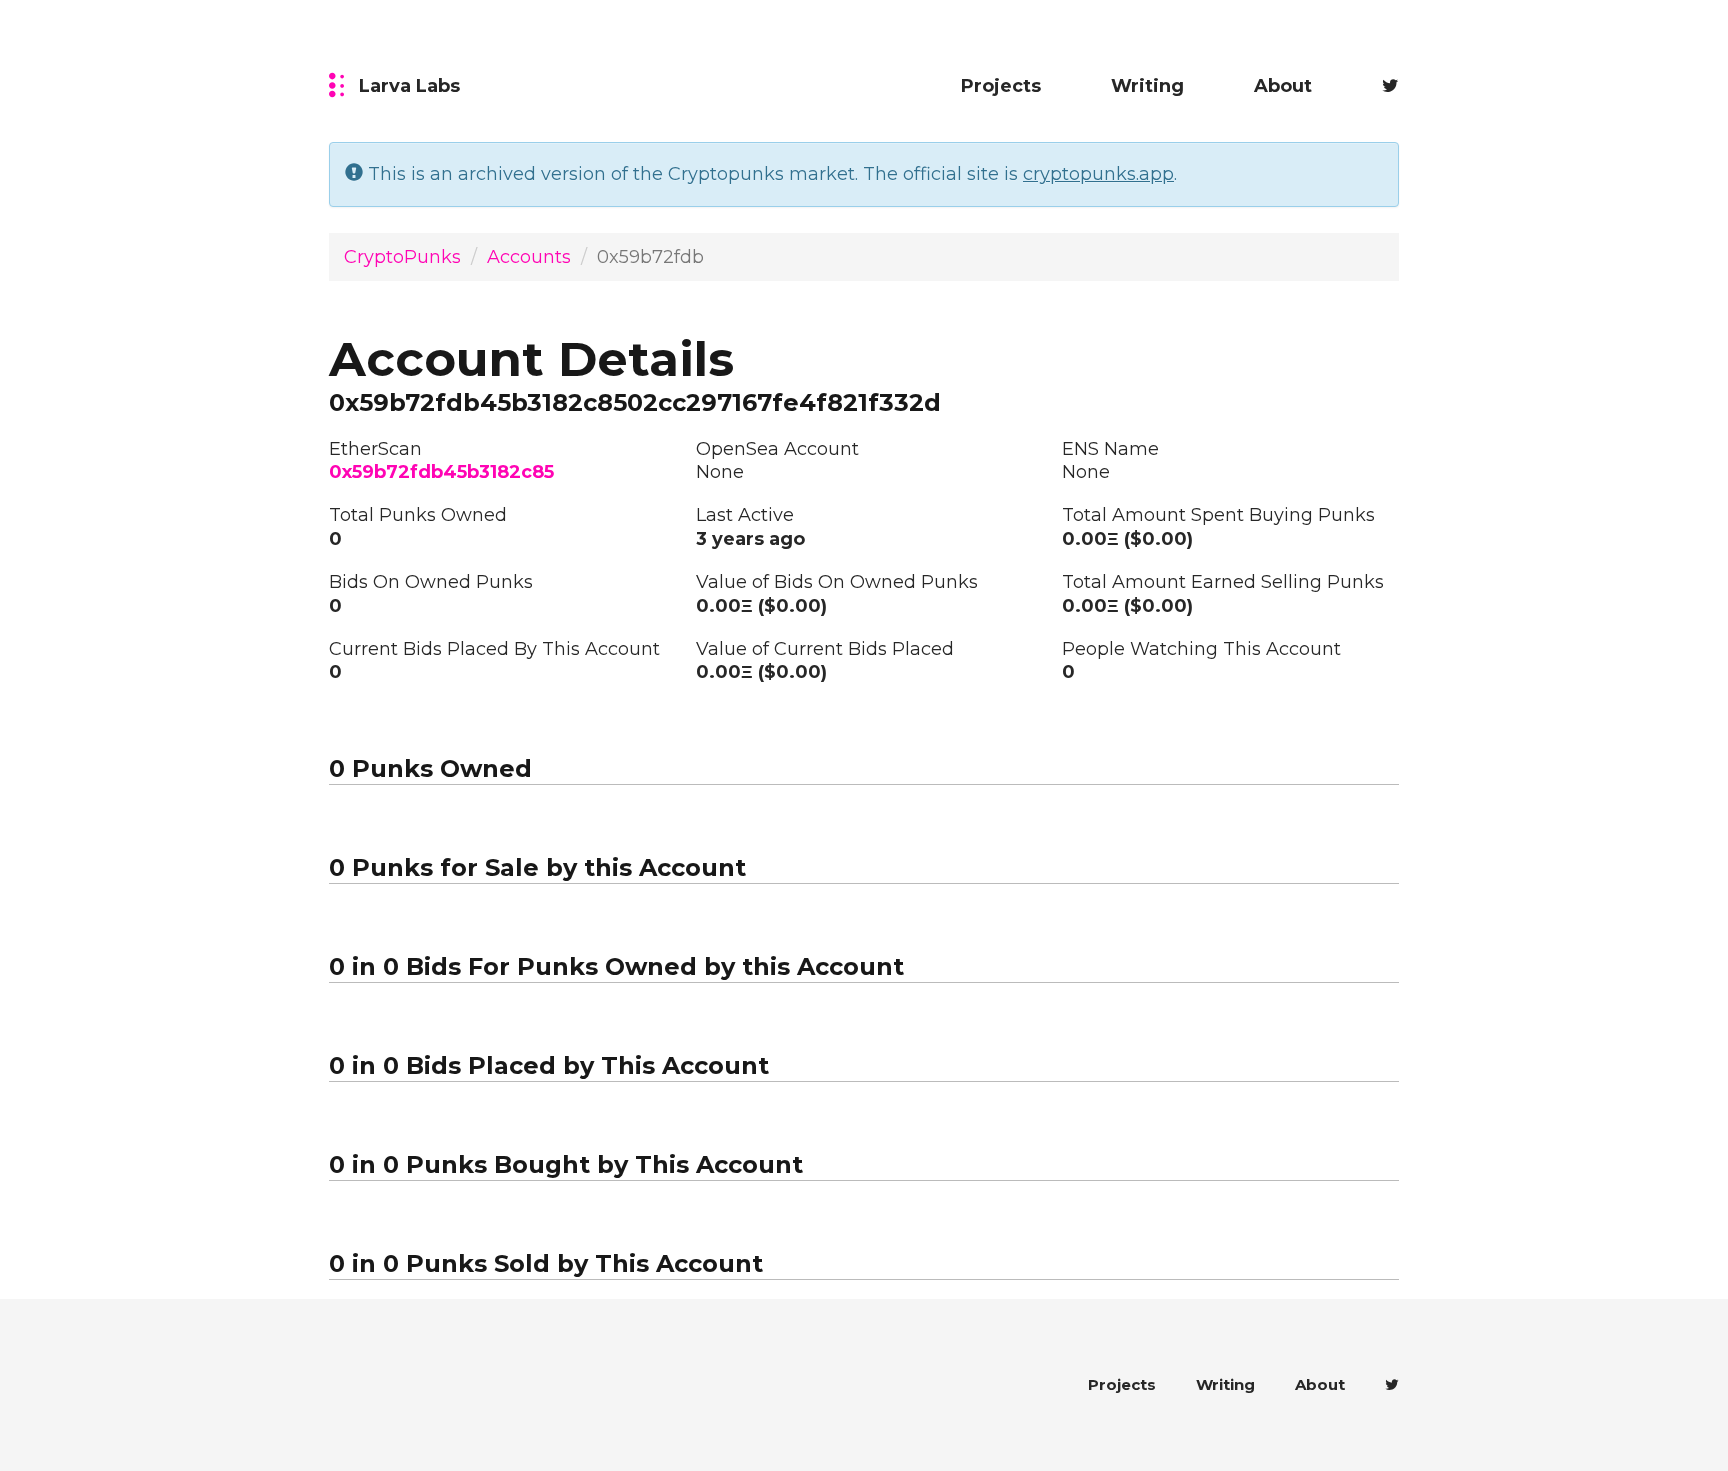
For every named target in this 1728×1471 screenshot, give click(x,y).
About (1283, 86)
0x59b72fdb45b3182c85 (441, 472)
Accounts (529, 257)
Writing (1147, 86)
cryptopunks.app (1098, 174)
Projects (1001, 86)
